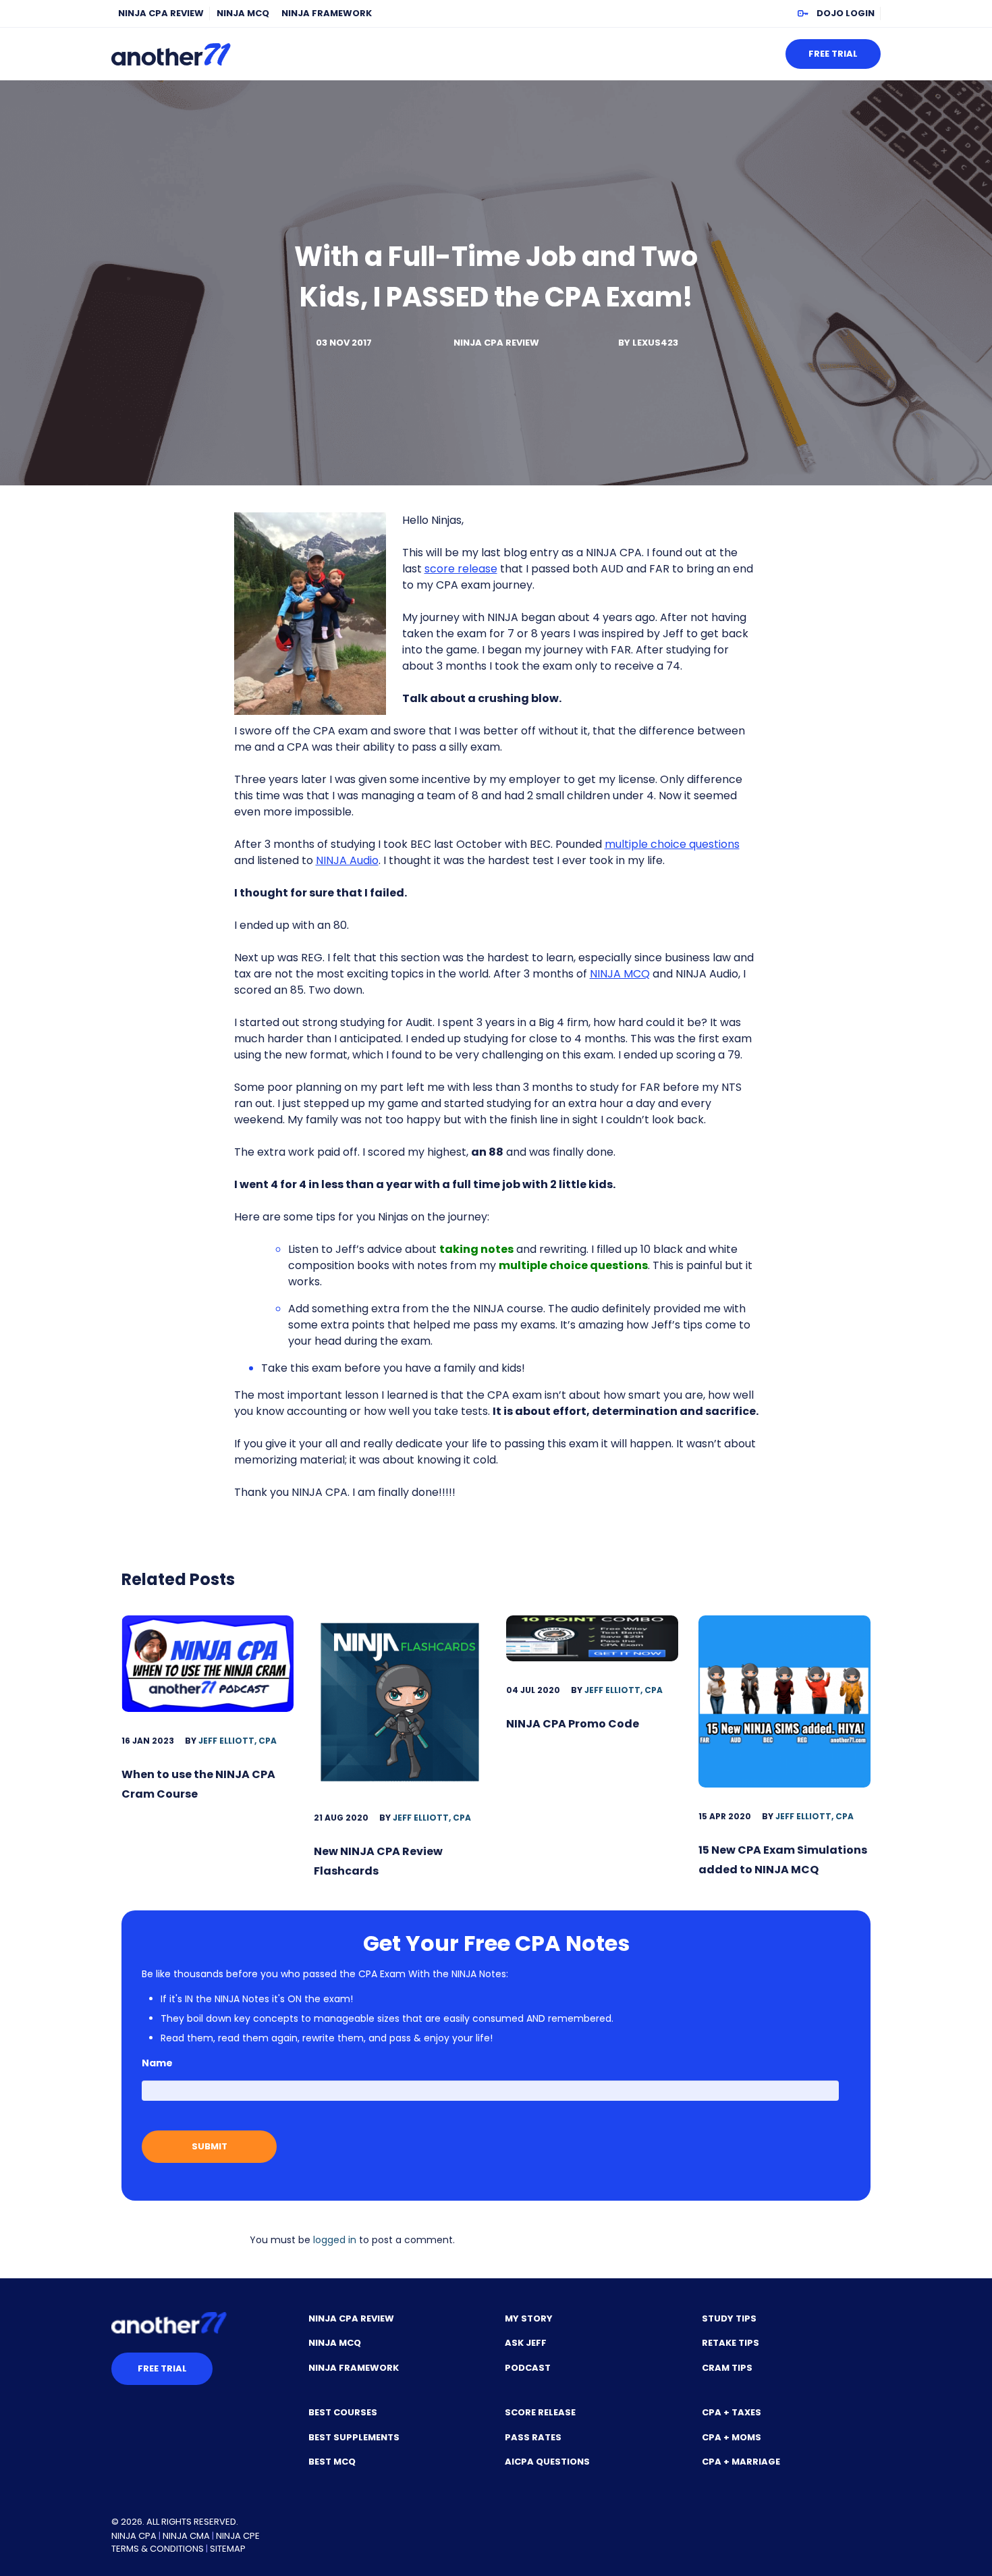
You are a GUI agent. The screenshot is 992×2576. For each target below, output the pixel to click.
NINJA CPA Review (161, 13)
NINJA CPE (238, 2536)
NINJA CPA (134, 2536)
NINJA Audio (347, 860)
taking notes (476, 1249)
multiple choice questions (672, 844)
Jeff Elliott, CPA (238, 1741)
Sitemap (228, 2549)
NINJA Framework (327, 13)
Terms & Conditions (158, 2549)
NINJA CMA (186, 2536)
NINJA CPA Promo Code (573, 1724)
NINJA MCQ (243, 13)
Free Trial (833, 54)
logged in (335, 2240)
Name (157, 2063)
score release (461, 569)
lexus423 (655, 343)
